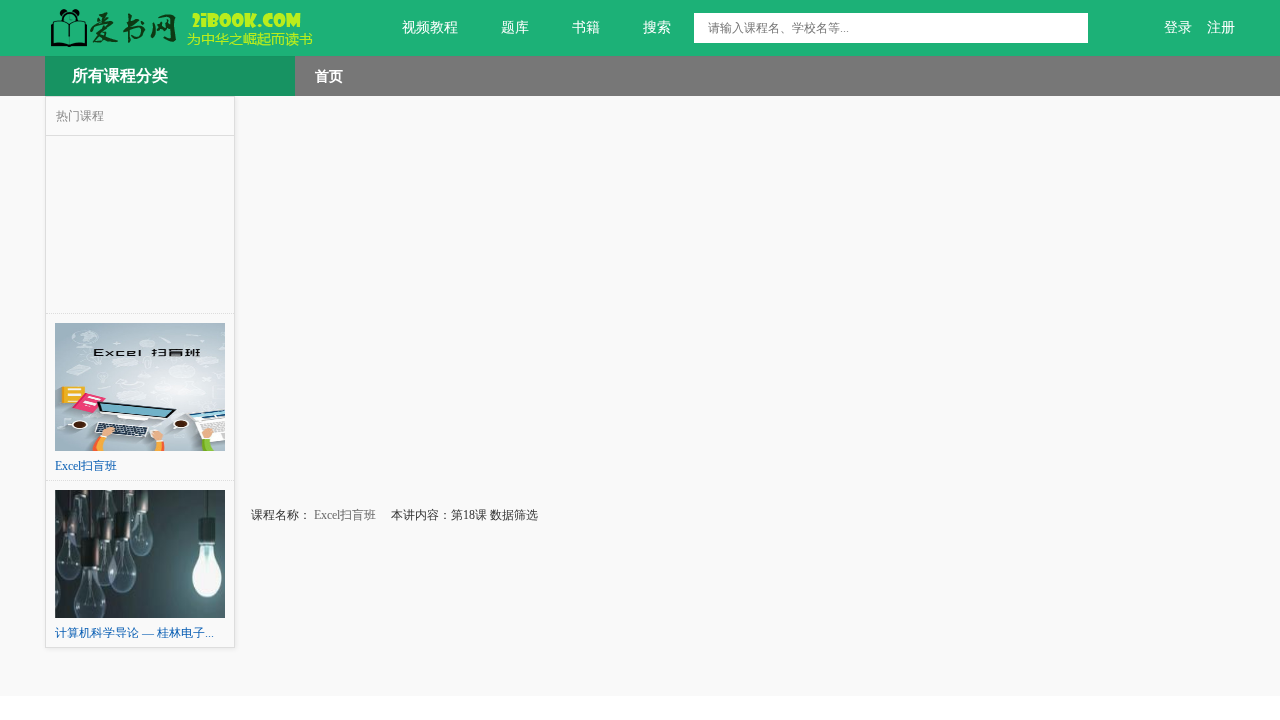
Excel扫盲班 (343, 515)
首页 (329, 76)
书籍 (586, 27)
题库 (515, 27)
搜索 (657, 27)
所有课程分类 (120, 75)
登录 (1178, 27)
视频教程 (430, 27)
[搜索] (1073, 28)
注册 (1221, 27)
